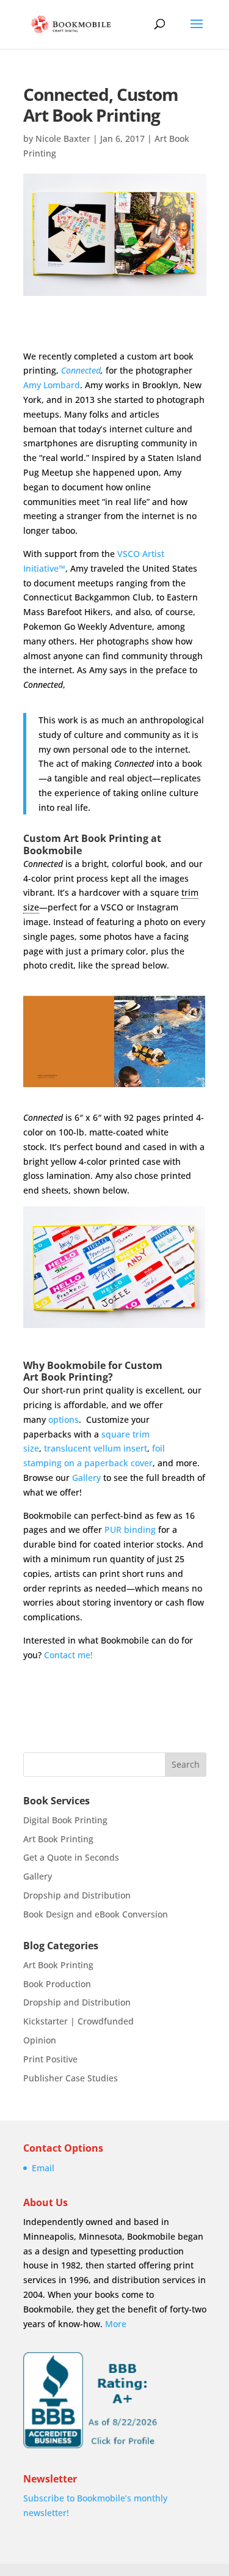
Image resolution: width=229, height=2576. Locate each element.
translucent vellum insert (96, 1448)
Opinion (40, 2040)
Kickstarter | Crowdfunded (78, 2021)
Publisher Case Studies (71, 2078)
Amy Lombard (52, 385)
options (64, 1419)
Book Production (57, 1984)
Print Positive (50, 2059)
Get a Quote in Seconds (71, 1857)
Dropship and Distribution (77, 1895)
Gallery (86, 1478)
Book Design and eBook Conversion (96, 1914)
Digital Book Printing (65, 1820)
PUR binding (130, 1530)
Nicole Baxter (63, 138)
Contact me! (68, 1655)
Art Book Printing (58, 1839)
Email (43, 2168)
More (116, 2324)
